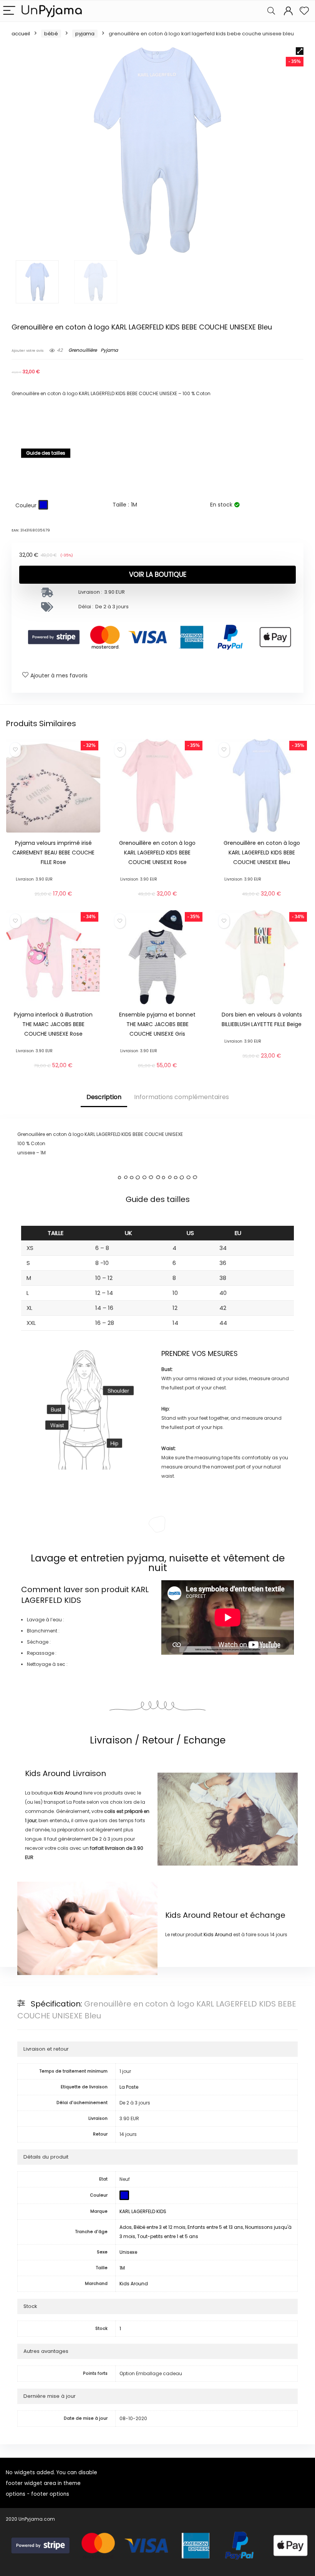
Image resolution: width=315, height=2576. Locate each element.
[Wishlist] (304, 11)
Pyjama (85, 34)
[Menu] (9, 11)
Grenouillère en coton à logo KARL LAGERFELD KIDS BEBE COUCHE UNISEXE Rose (157, 853)
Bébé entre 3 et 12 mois (160, 2227)
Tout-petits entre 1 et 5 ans (168, 2236)
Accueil (21, 34)
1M (122, 2268)
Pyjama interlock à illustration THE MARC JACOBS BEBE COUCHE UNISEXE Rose (53, 1024)
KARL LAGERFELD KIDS (143, 2211)
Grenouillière (83, 350)
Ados (126, 2227)
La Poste (129, 2087)
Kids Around (48, 1773)
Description (104, 1097)
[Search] (271, 11)
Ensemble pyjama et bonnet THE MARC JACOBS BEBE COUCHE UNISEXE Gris (157, 1024)
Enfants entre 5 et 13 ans (215, 2227)
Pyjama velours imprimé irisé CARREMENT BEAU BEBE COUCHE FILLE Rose (53, 853)
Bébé (51, 34)
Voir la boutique (158, 574)
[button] (300, 51)
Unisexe (128, 2252)
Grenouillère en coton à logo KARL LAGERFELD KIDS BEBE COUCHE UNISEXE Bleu (262, 853)
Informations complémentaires (182, 1097)
